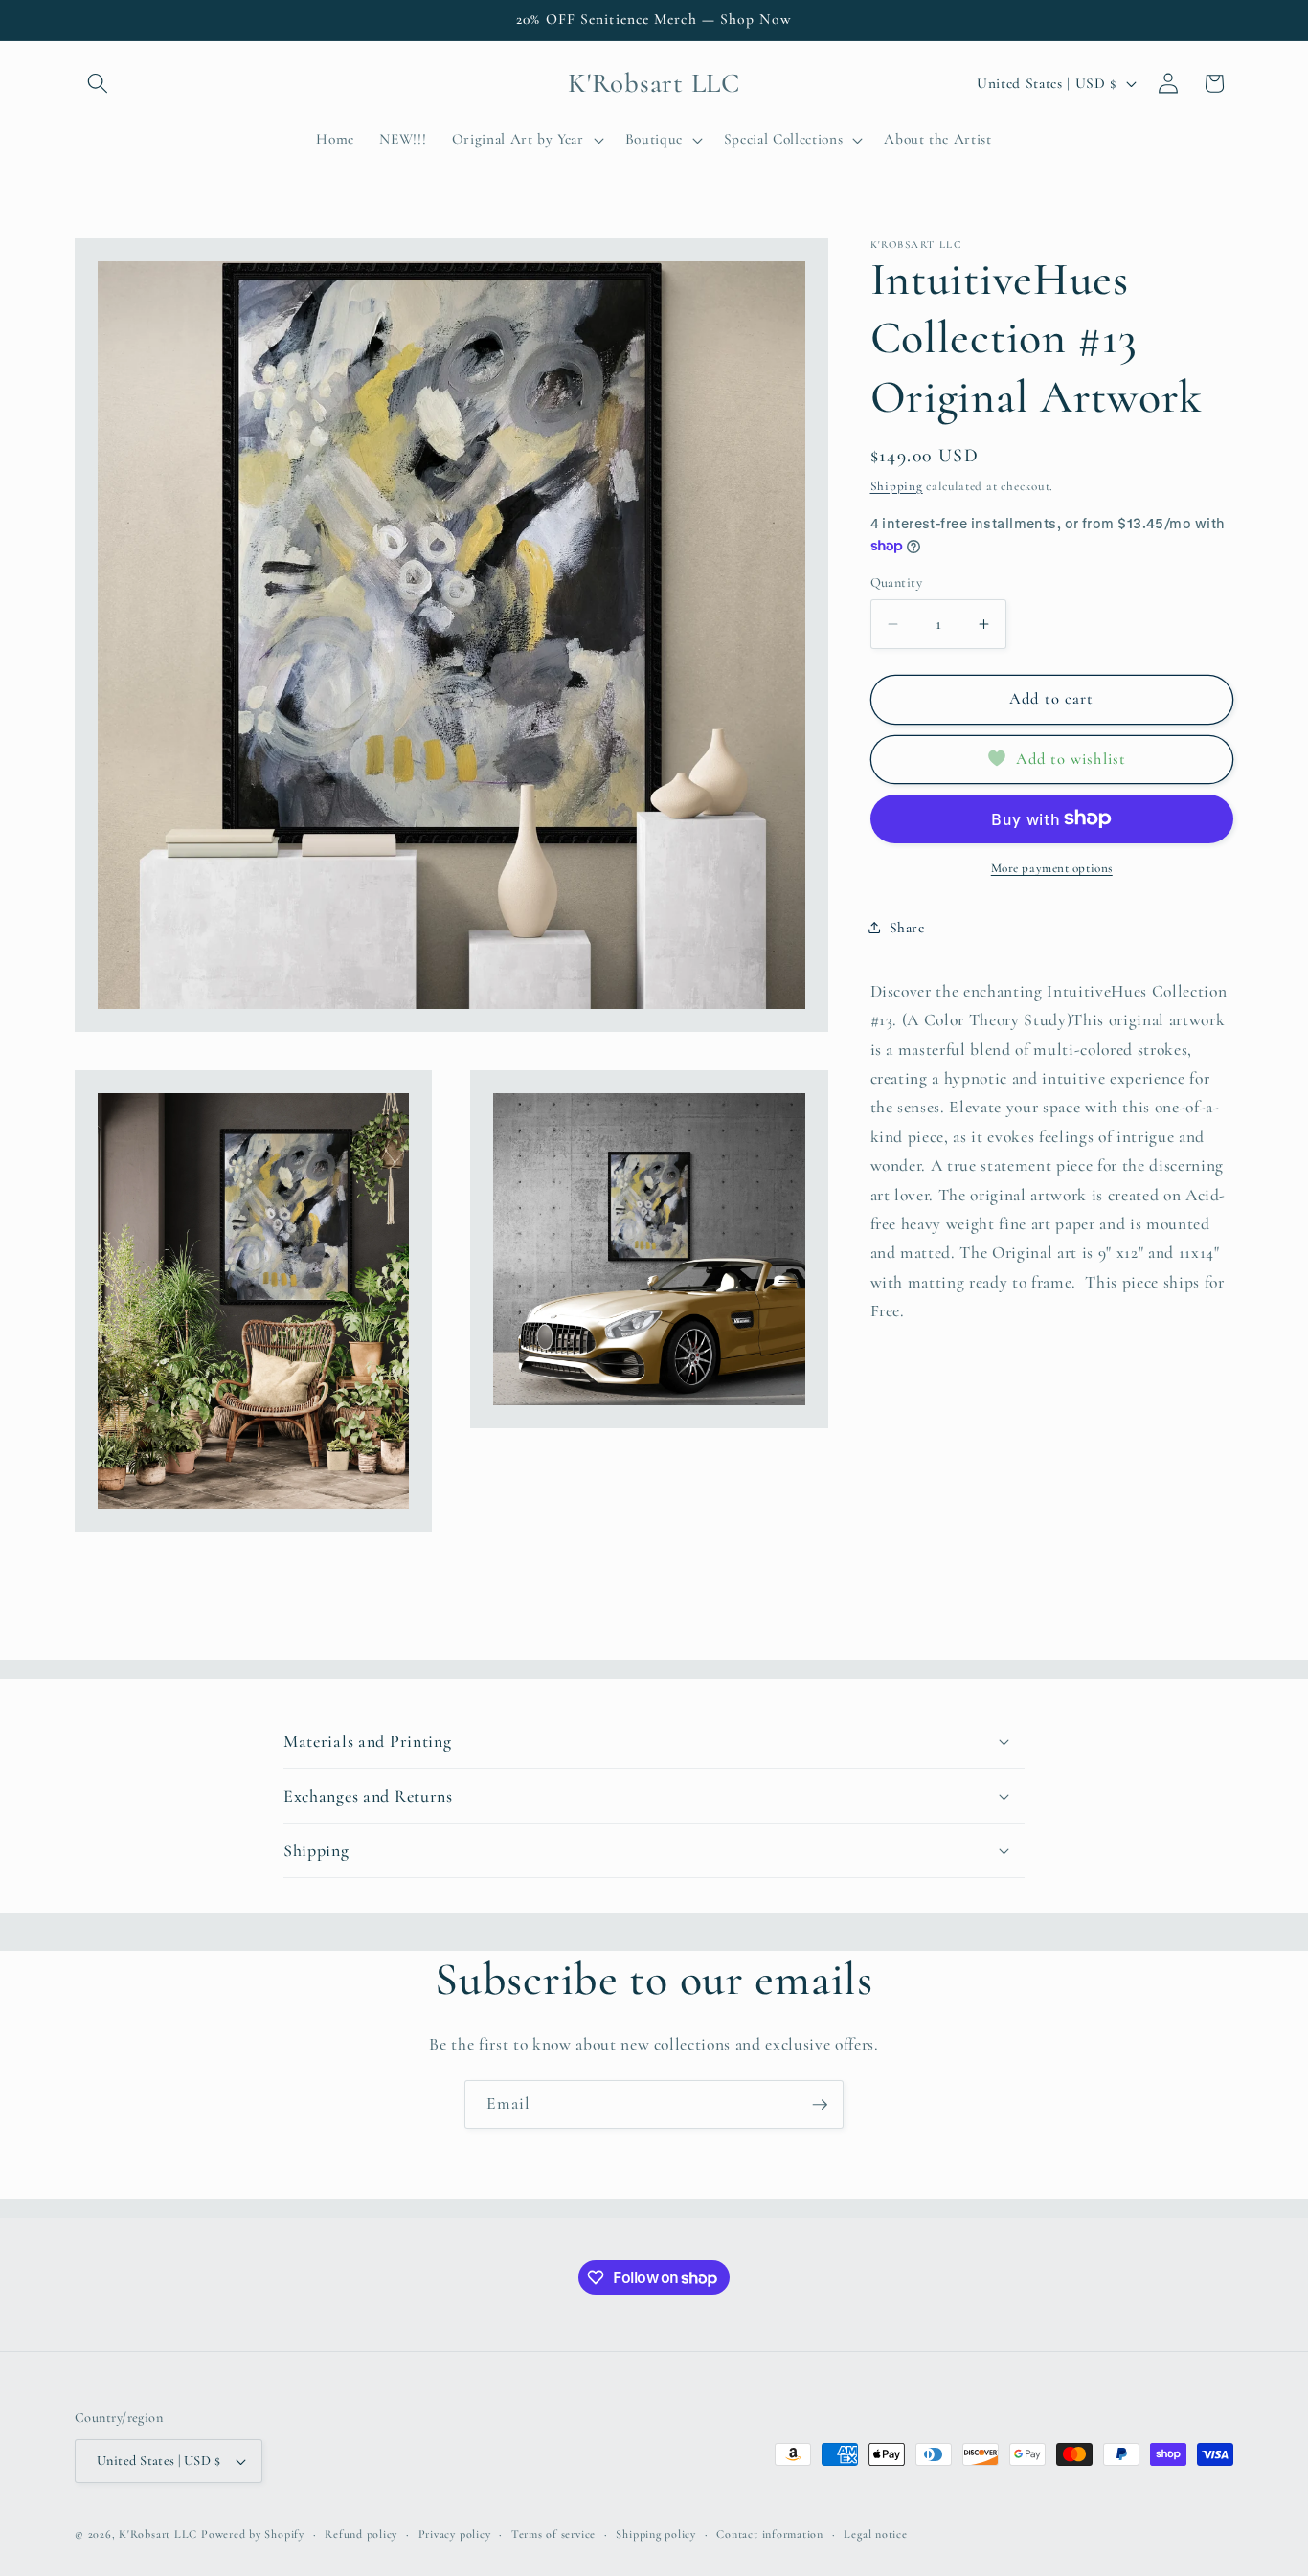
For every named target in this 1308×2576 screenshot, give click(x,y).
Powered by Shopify (253, 2534)
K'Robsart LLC (158, 2534)
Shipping (897, 485)
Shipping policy (656, 2534)
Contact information (770, 2534)
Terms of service (553, 2534)
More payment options (1052, 868)
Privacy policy (455, 2534)
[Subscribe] (820, 2105)
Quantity (897, 582)
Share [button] (907, 928)
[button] (98, 83)
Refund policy (361, 2534)
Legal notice (875, 2534)
